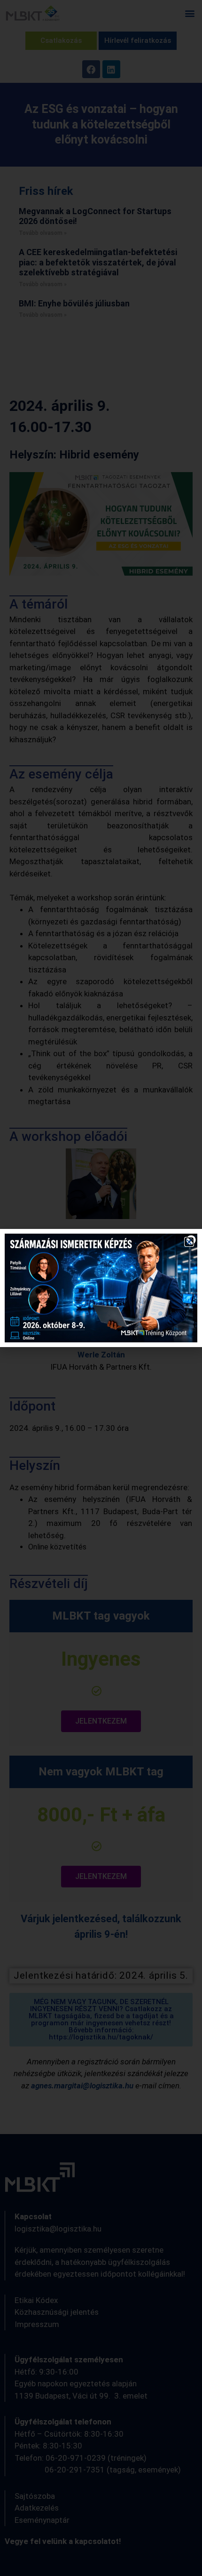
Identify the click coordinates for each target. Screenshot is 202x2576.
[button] (189, 1242)
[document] (101, 1288)
